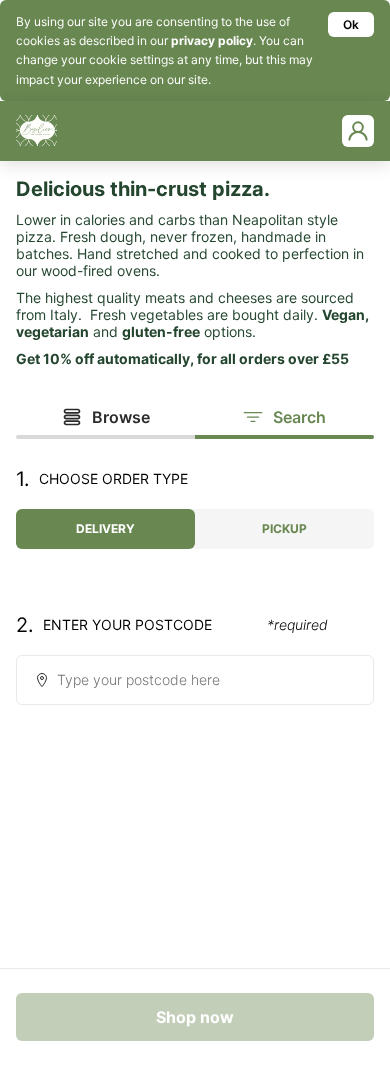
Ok (351, 24)
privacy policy (212, 40)
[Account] (358, 131)
